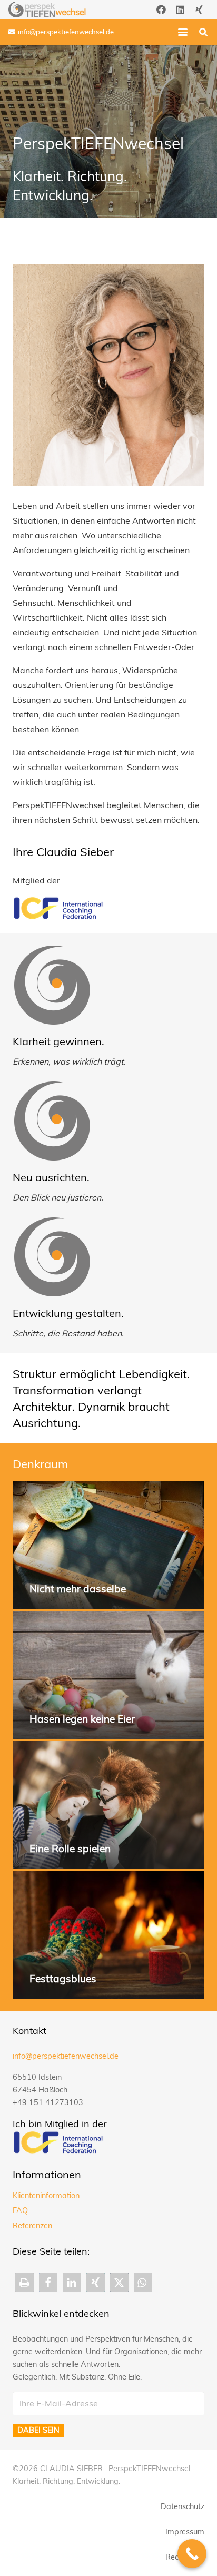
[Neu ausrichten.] (52, 1121)
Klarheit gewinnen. (58, 1041)
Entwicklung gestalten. (68, 1313)
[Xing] (199, 9)
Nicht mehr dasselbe (78, 1589)
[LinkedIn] (180, 9)
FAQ (20, 2210)
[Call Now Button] (192, 2554)
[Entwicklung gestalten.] (52, 1257)
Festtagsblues (63, 1979)
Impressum (185, 2532)
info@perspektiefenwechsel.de (66, 2056)
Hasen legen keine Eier (82, 1719)
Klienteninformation (46, 2196)
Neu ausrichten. (51, 1177)
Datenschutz (183, 2506)
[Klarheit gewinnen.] (52, 985)
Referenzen (32, 2226)
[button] (183, 32)
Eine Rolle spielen (70, 1849)
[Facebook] (161, 9)
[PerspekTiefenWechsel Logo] (47, 9)
